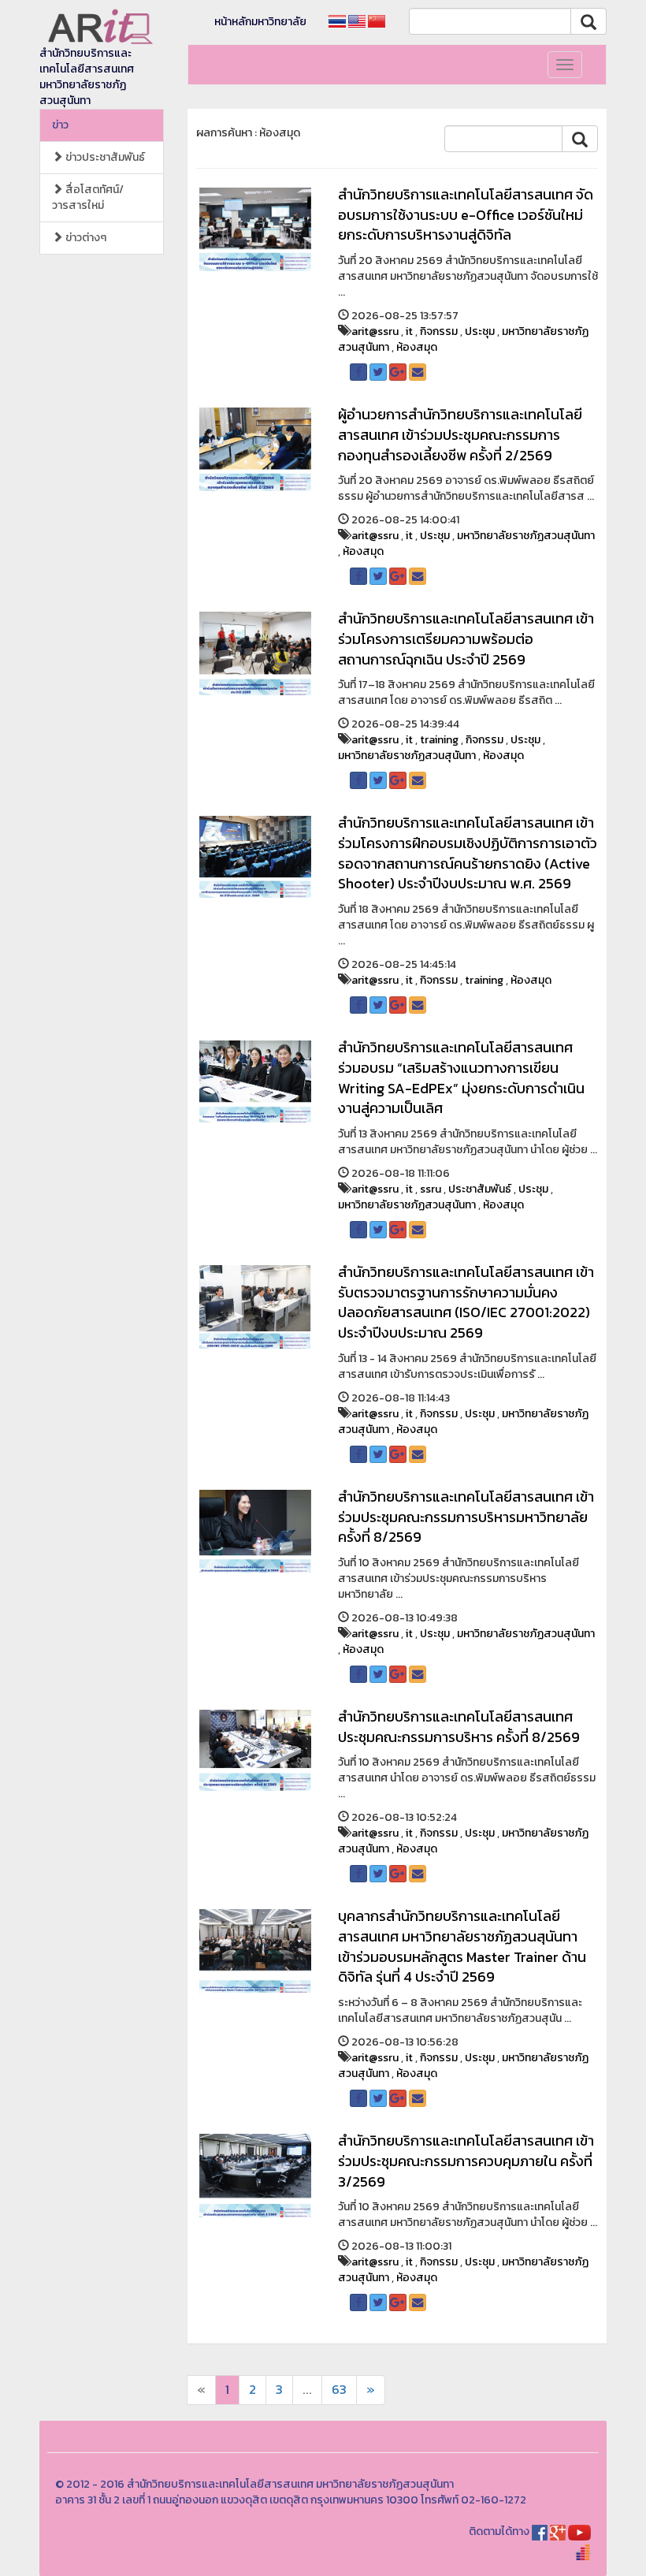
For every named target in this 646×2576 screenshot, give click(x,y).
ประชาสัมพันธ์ (480, 1189)
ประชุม (480, 331)
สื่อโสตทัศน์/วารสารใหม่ (88, 197)
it (409, 331)
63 (339, 2390)
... (307, 2390)
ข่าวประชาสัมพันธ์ (104, 157)
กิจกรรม (439, 331)
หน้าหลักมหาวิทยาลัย (260, 22)
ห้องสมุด (417, 347)
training (439, 740)
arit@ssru (375, 331)
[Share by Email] (418, 372)
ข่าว (60, 125)
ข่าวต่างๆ (85, 238)
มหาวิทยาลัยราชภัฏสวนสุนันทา (526, 536)
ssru (431, 1189)
